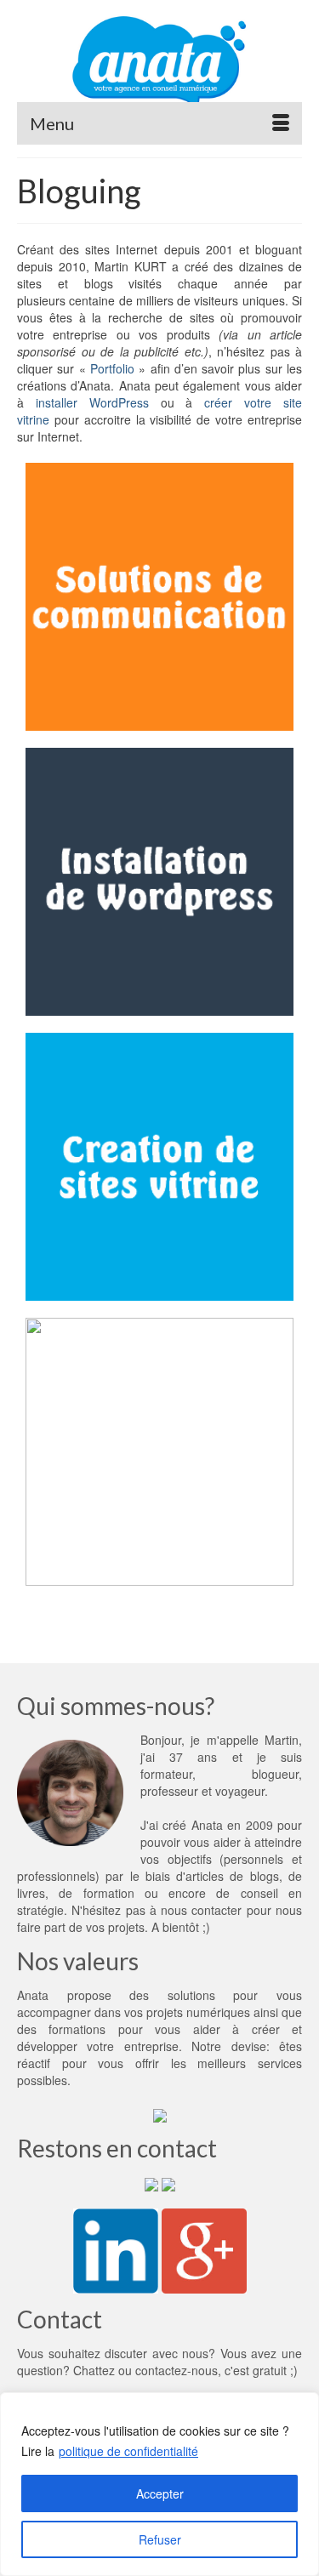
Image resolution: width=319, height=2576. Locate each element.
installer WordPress (92, 402)
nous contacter (201, 1910)
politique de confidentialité (128, 2451)
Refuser (160, 2539)
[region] (159, 2484)
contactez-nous (177, 2370)
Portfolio (112, 368)
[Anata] (159, 61)
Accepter (160, 2493)
